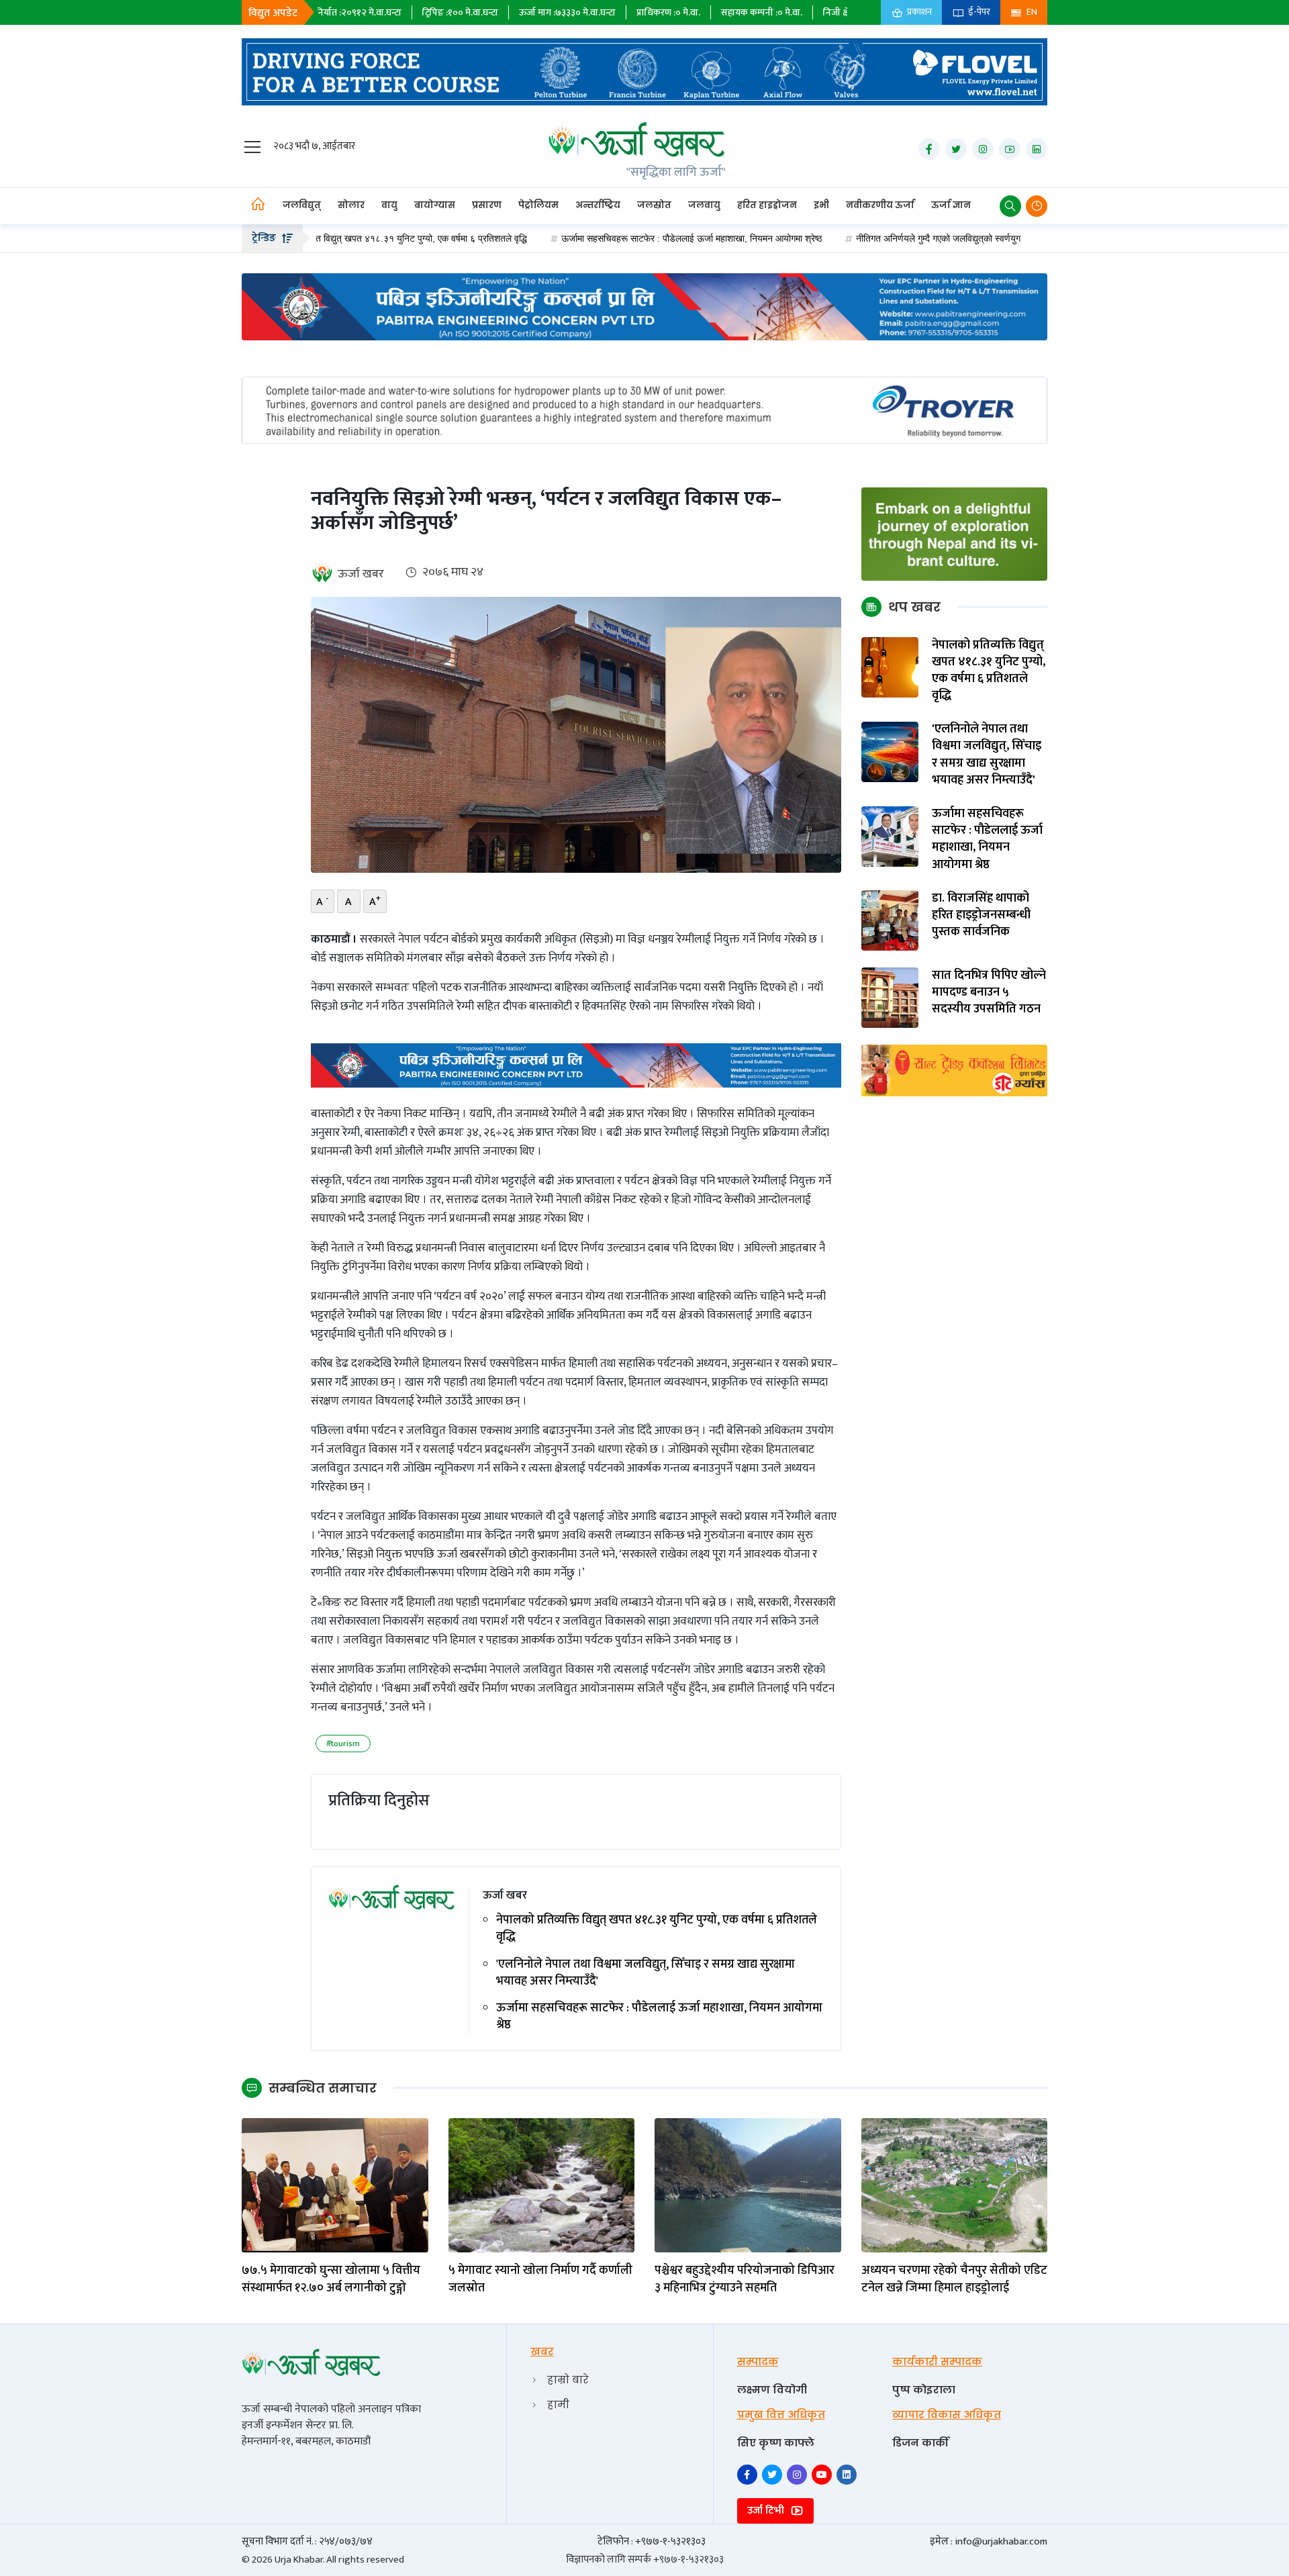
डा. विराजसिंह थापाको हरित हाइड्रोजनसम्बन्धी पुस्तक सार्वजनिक (981, 916)
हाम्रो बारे (568, 2380)
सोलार (351, 205)
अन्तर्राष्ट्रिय (598, 205)
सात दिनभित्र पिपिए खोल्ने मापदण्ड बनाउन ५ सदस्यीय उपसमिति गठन (989, 993)
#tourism (343, 1744)
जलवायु (704, 205)
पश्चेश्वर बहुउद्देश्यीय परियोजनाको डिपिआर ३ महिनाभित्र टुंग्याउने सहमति (745, 2279)
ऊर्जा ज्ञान (951, 205)
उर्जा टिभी (767, 2511)
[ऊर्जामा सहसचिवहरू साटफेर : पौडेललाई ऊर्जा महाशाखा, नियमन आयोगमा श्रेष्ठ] (890, 836)
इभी (821, 205)
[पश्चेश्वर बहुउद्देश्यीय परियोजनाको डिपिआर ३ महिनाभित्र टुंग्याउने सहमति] (748, 2185)
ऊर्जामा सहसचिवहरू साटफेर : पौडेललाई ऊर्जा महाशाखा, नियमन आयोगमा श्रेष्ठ (598, 238)
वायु (389, 205)
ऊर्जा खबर (361, 574)
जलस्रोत (654, 205)
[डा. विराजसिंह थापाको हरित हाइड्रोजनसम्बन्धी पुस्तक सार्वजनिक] (890, 920)
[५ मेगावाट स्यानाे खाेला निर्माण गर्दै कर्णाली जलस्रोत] (542, 2185)
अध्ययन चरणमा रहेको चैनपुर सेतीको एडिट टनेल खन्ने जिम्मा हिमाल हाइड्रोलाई (954, 2279)
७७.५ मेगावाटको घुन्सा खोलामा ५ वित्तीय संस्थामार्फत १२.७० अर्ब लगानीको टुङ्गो (331, 2279)
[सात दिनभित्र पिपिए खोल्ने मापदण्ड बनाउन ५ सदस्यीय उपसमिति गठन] (890, 997)
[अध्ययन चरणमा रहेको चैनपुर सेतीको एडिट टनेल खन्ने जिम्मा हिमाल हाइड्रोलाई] (955, 2185)
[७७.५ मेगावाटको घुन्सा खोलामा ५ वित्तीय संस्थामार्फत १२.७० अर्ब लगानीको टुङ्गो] (335, 2185)
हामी (558, 2404)
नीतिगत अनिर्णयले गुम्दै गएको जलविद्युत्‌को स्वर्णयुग (845, 238)
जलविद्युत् (302, 205)
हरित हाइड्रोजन (767, 205)
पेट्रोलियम (538, 205)
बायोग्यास (435, 205)
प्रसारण (487, 205)
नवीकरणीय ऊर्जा (880, 205)
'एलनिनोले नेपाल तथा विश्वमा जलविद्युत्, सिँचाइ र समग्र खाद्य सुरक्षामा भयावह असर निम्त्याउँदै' (646, 1973)
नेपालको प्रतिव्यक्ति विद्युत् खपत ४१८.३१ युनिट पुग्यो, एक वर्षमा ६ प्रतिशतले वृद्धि (657, 1929)
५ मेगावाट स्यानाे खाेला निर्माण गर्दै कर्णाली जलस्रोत (540, 2279)
